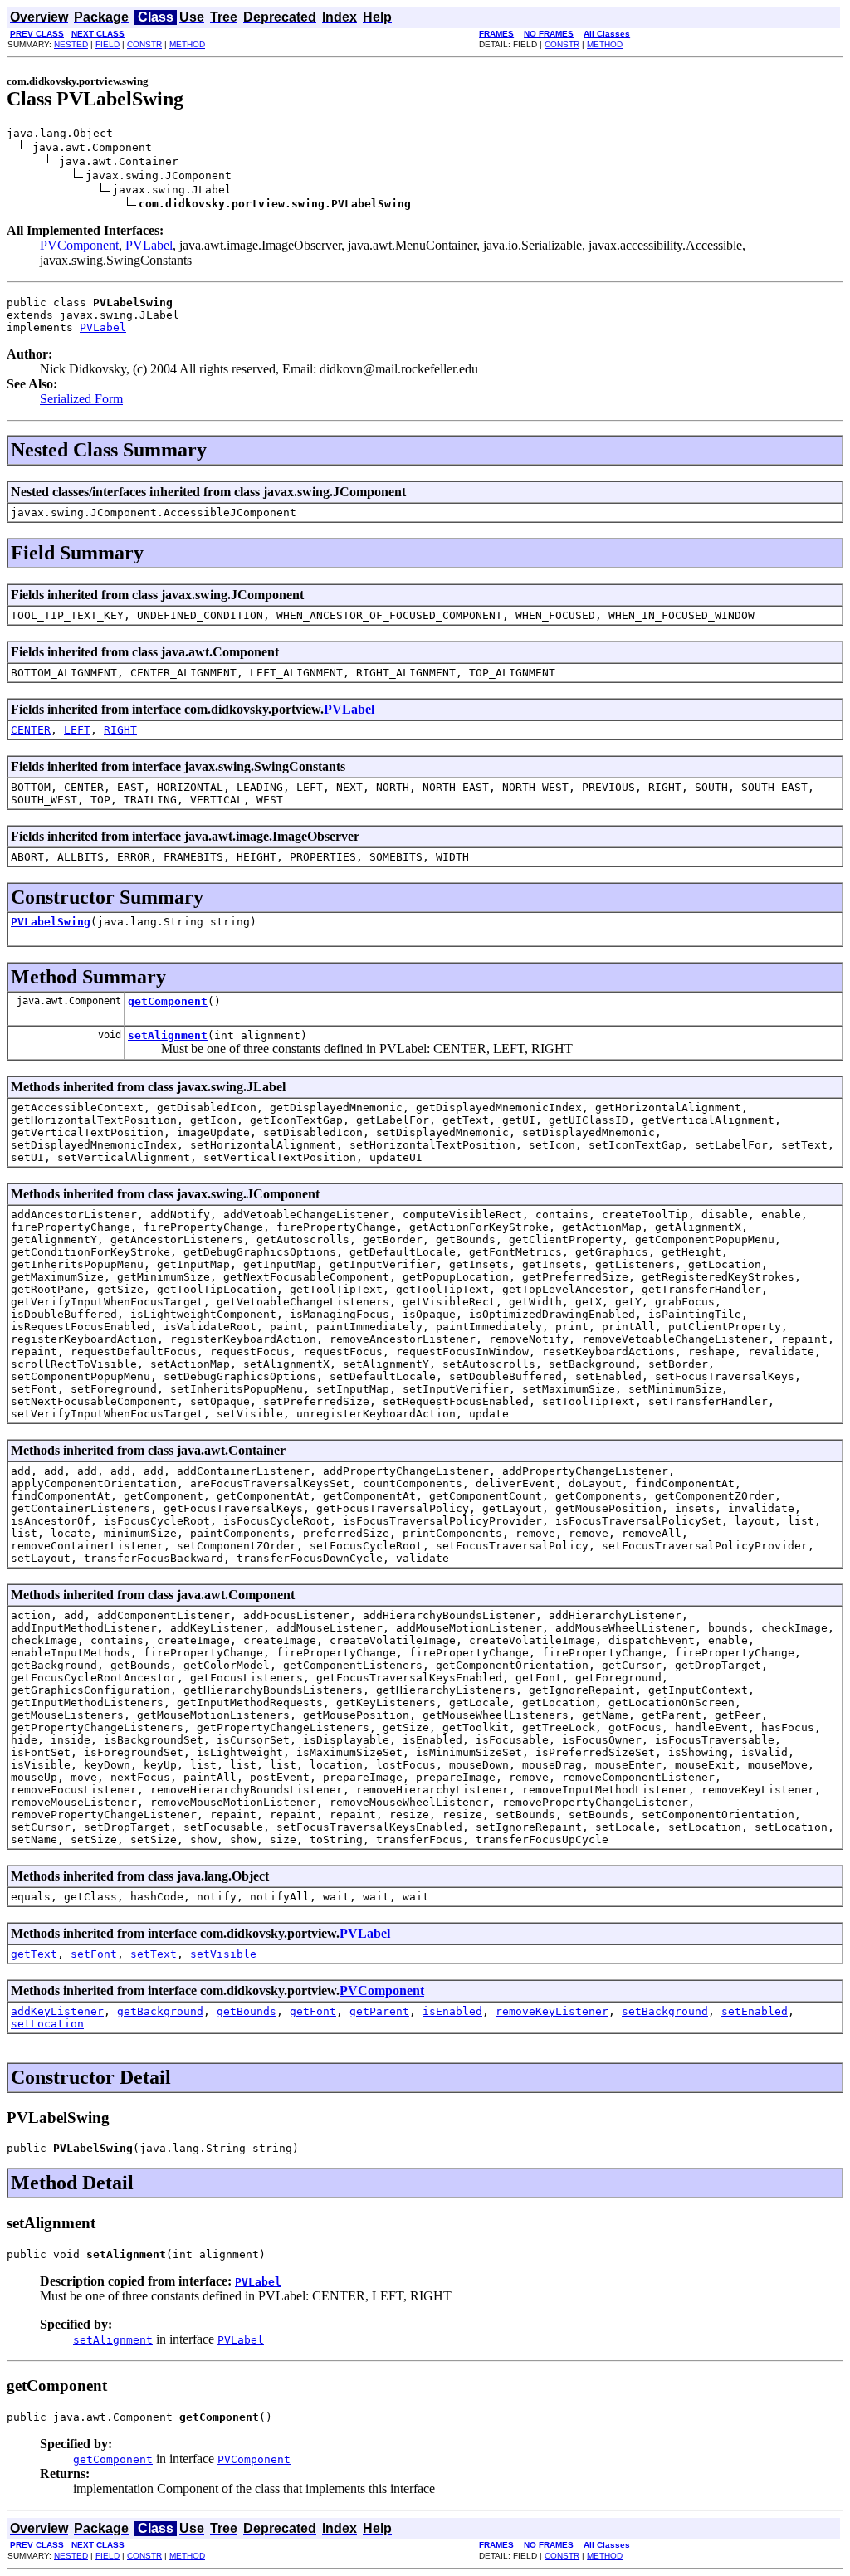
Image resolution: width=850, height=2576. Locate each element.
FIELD (107, 44)
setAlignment (168, 1035)
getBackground (160, 2011)
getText (34, 1954)
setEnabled (755, 2011)
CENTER (31, 730)
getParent (379, 2011)
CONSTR (144, 44)
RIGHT (120, 730)
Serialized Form (81, 399)
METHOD (187, 44)
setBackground (665, 2011)
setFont (94, 1954)
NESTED (71, 44)
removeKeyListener (552, 2011)
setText (154, 1954)
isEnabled (452, 2011)
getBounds (247, 2011)
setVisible (223, 1954)
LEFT (77, 730)
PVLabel (149, 245)
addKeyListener (57, 2011)
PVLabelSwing (51, 922)
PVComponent (79, 245)
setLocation (47, 2024)
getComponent (168, 1001)
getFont (313, 2011)
